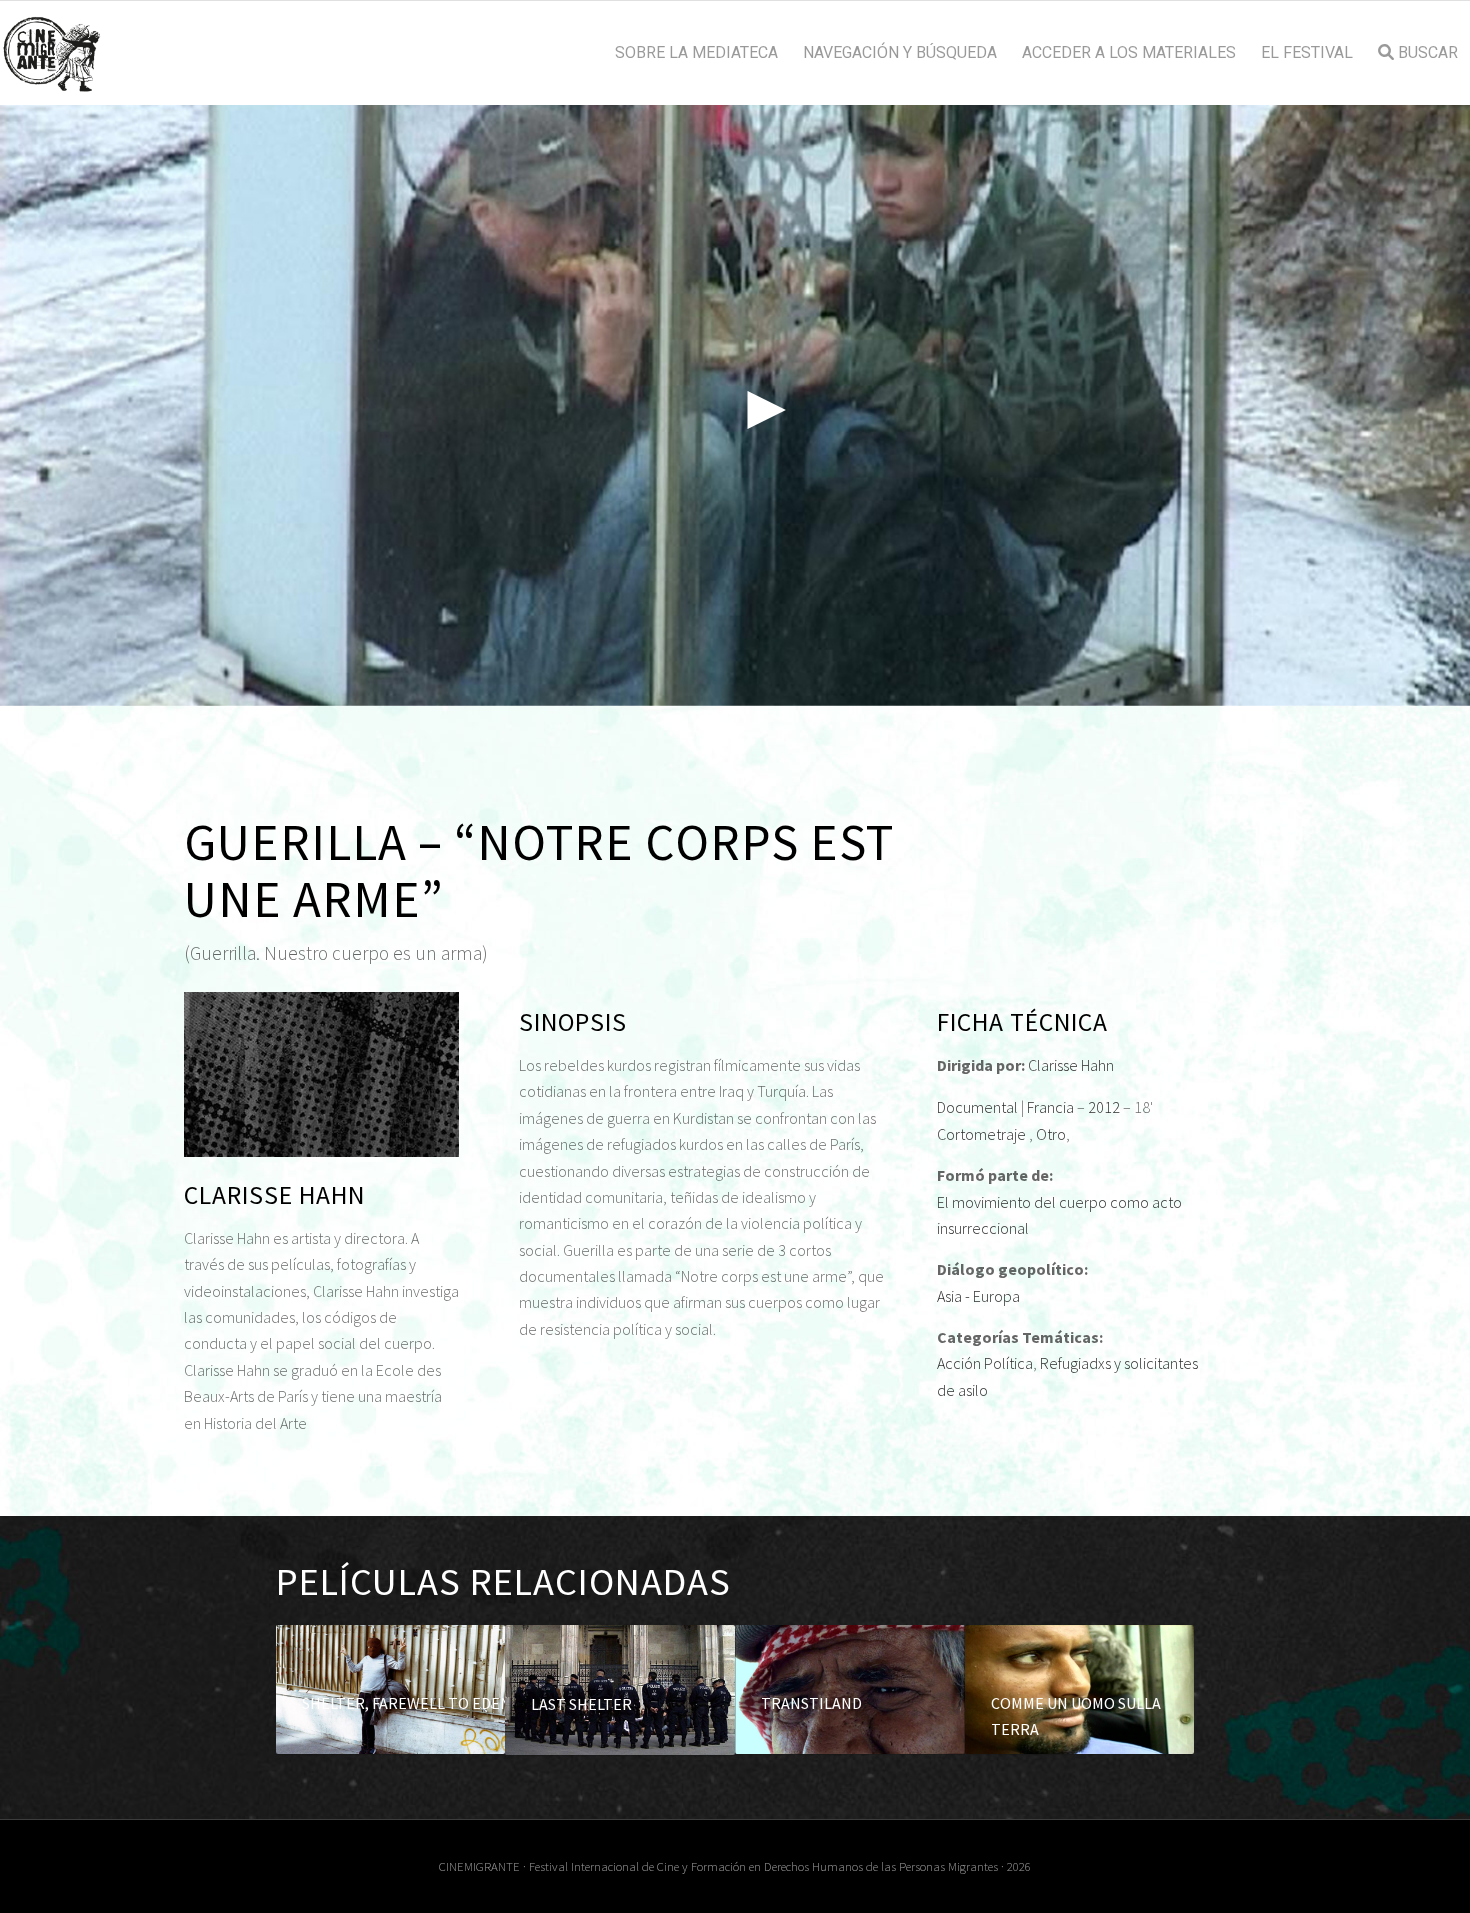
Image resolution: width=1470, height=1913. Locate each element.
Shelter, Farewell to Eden (406, 1703)
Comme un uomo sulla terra (1076, 1716)
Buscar (1426, 53)
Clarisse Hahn (1071, 1065)
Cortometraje (981, 1134)
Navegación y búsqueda (900, 53)
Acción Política (985, 1363)
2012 (1104, 1107)
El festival (1307, 53)
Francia (1050, 1107)
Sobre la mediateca (696, 53)
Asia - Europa (978, 1296)
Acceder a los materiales (1129, 53)
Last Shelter (581, 1704)
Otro (1051, 1134)
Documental (977, 1107)
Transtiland (811, 1703)
